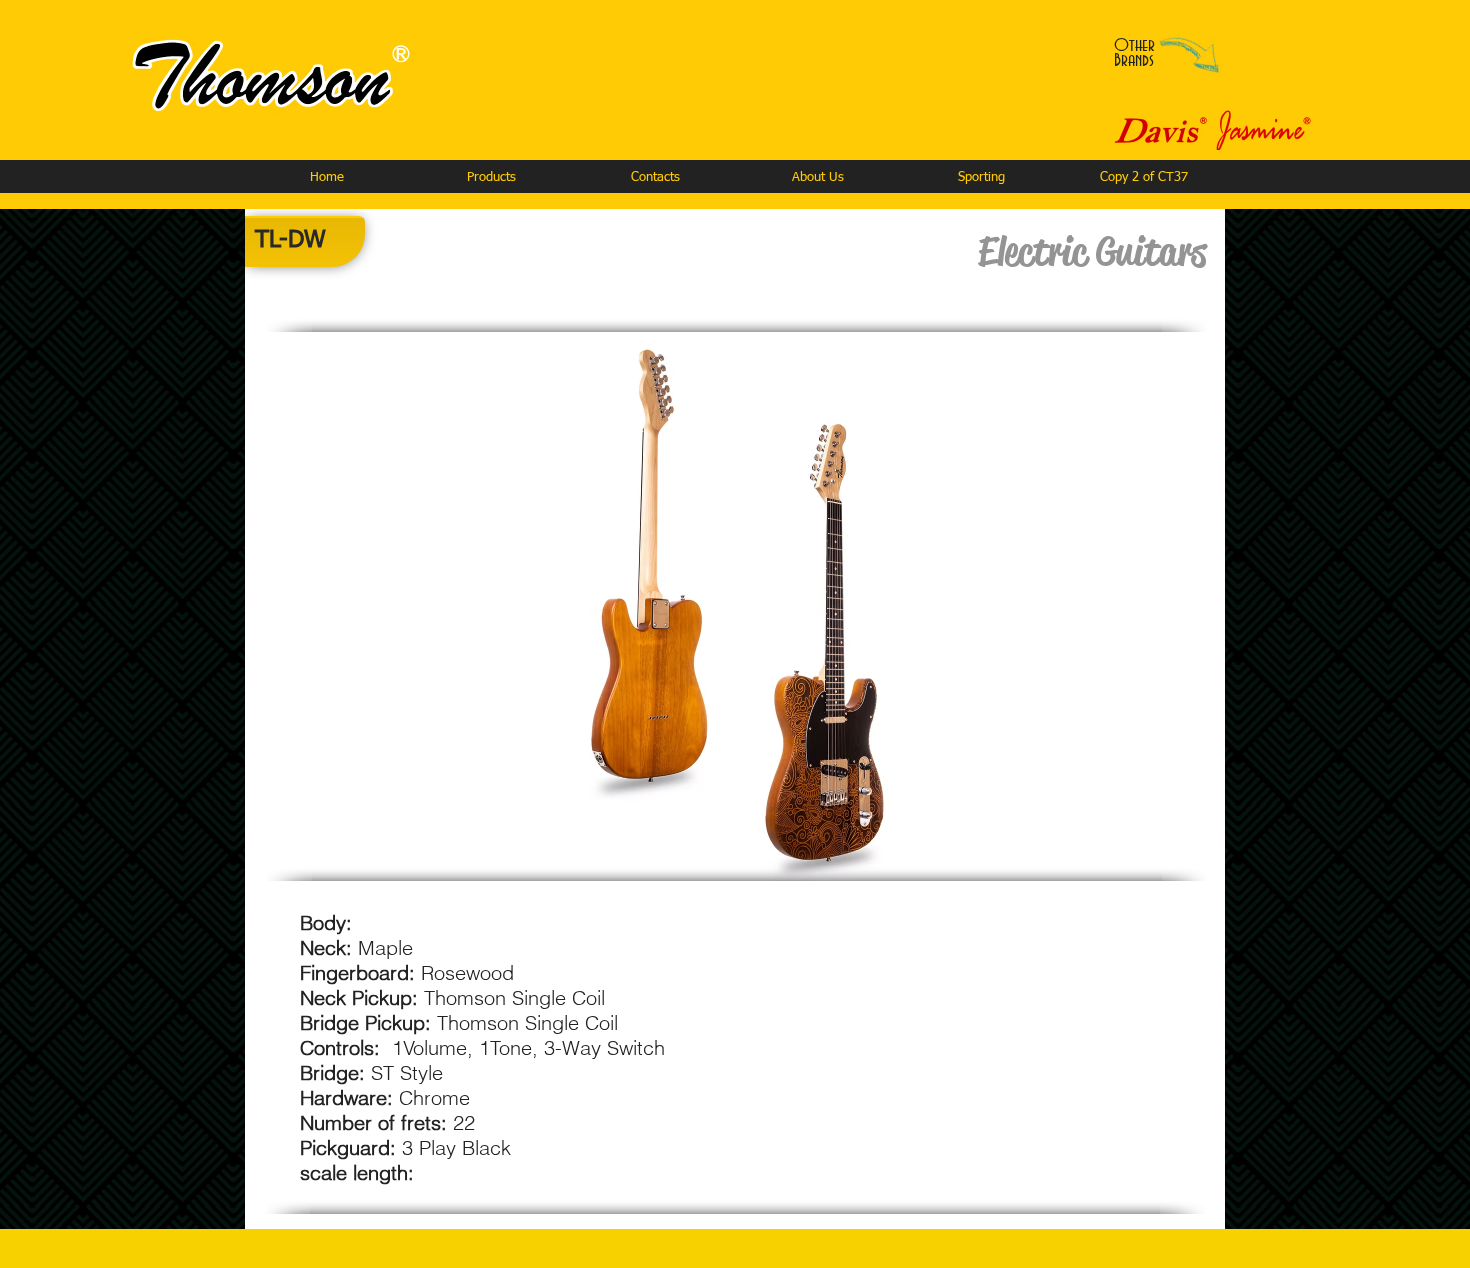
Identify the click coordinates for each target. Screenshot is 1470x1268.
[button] (491, 177)
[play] (1132, 863)
